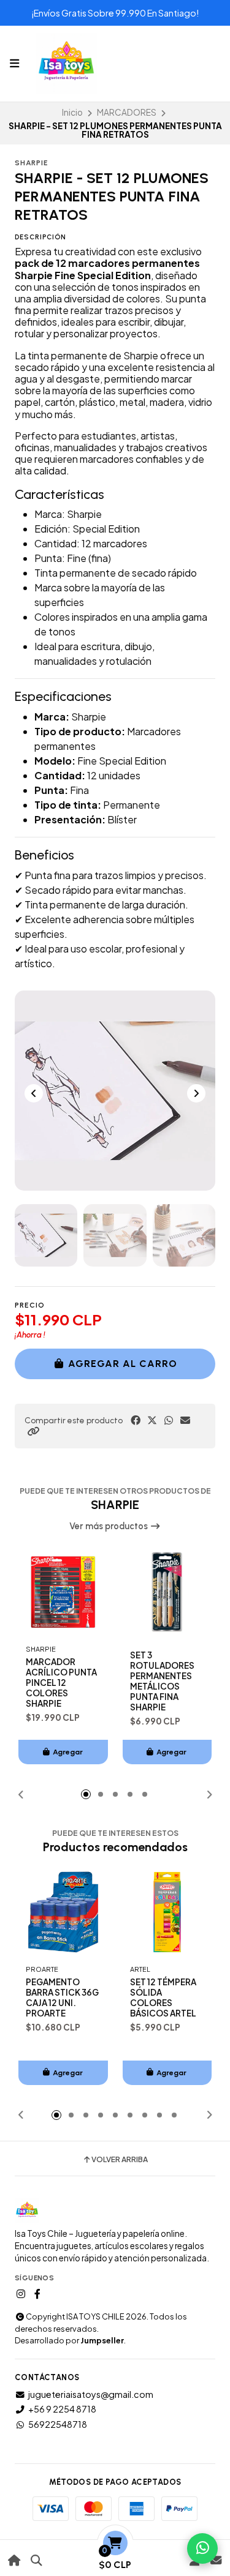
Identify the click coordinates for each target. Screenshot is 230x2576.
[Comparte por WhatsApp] (169, 1420)
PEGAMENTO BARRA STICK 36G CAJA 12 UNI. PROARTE (62, 1998)
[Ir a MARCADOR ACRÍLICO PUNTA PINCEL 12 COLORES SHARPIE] (63, 1592)
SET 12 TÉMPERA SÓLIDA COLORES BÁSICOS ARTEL (163, 1998)
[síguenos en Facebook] (37, 2294)
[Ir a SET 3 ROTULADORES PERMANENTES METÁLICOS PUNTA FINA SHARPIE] (167, 1592)
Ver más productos (109, 1526)
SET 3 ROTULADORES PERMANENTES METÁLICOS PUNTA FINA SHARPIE (162, 1681)
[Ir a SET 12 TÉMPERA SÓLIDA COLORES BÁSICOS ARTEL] (167, 1912)
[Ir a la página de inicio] (14, 2560)
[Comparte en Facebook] (136, 1420)
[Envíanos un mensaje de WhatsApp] (202, 2548)
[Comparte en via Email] (185, 1420)
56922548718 (58, 2424)
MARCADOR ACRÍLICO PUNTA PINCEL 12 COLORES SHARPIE (61, 1683)
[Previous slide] (34, 1093)
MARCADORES (127, 112)
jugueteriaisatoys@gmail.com (91, 2394)
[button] (33, 1431)
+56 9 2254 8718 (62, 2409)
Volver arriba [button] (120, 2160)
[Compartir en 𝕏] (152, 1420)
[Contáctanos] (216, 2560)
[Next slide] (196, 1093)
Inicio (72, 112)
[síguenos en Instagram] (21, 2294)
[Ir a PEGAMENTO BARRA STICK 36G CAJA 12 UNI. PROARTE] (63, 1912)
